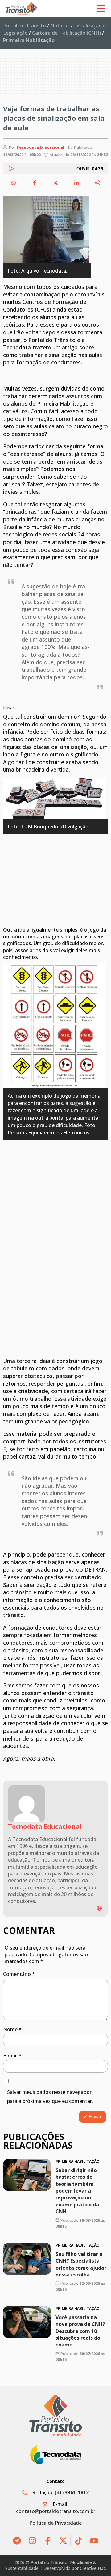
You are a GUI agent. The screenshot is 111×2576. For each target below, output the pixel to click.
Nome (12, 2029)
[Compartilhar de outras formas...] (97, 183)
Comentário (19, 1974)
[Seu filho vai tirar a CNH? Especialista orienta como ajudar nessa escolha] (27, 2259)
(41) (72, 2492)
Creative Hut (92, 2568)
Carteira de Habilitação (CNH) (66, 33)
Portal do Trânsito (25, 26)
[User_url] (99, 1908)
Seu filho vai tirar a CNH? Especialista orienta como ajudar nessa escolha (81, 2264)
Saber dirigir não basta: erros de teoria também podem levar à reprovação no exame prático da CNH (77, 2191)
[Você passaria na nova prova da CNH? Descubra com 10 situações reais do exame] (27, 2322)
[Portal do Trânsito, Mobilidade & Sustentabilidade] (55, 2415)
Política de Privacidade (55, 2523)
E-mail (12, 2056)
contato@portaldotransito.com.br (56, 2511)
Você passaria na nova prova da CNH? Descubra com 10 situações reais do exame (80, 2331)
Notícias (60, 26)
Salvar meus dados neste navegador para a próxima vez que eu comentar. (50, 2097)
